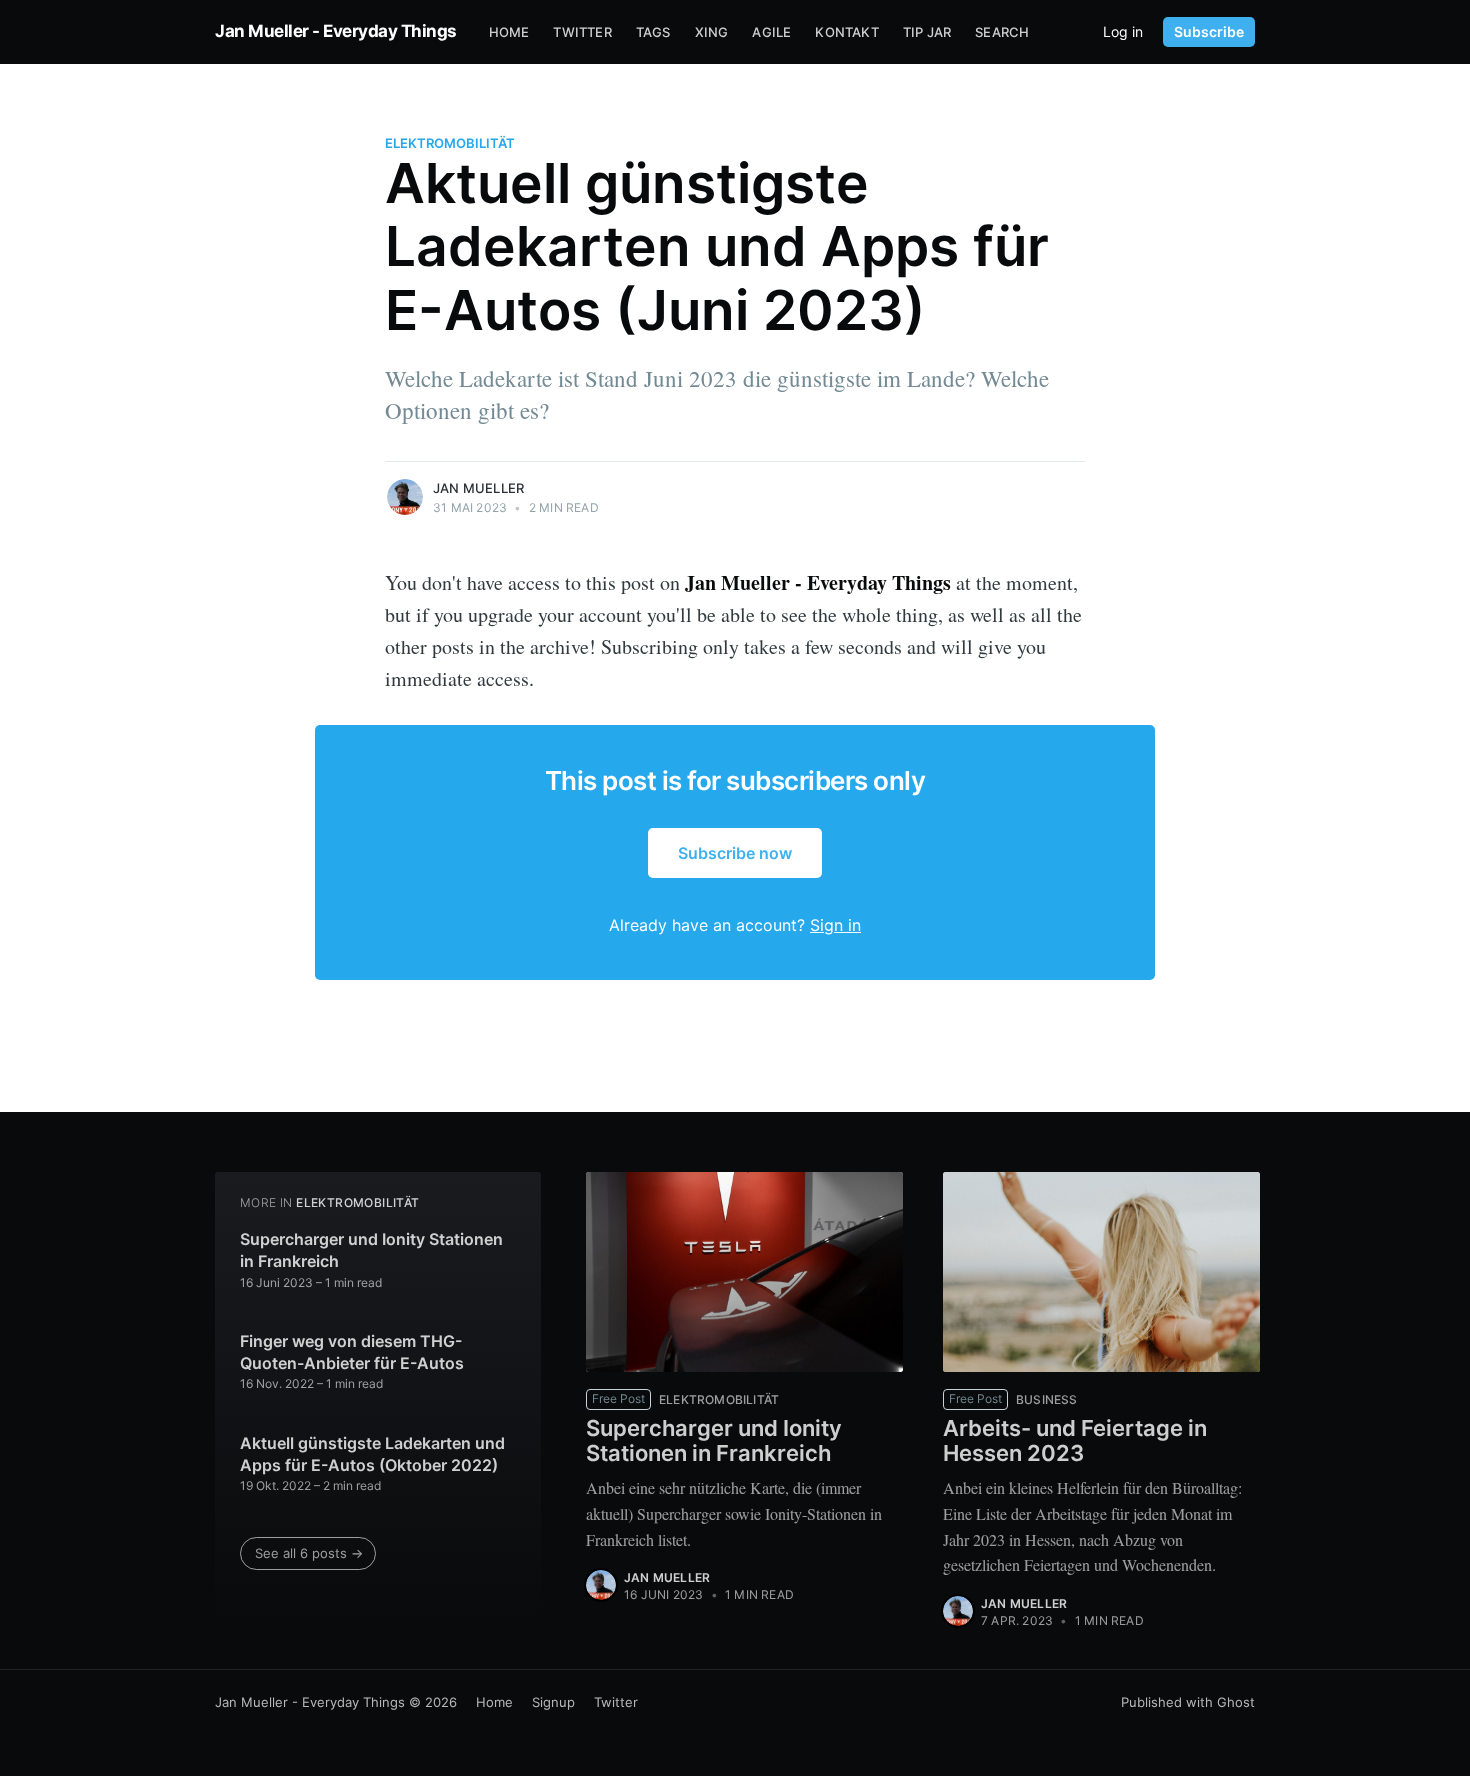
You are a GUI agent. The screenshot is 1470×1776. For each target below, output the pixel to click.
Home (509, 32)
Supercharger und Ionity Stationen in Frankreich (371, 1250)
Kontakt (846, 32)
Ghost (1236, 1702)
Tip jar (927, 32)
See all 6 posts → (309, 1553)
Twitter (582, 32)
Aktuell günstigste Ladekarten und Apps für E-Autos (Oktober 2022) (372, 1454)
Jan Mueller (478, 488)
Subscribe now (735, 853)
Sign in (835, 925)
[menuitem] (509, 32)
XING (712, 32)
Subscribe (1209, 31)
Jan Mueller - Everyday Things (336, 31)
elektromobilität (450, 143)
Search (1002, 32)
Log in (1123, 32)
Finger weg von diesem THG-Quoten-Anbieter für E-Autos (352, 1352)
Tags (653, 32)
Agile (771, 32)
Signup (553, 1702)
